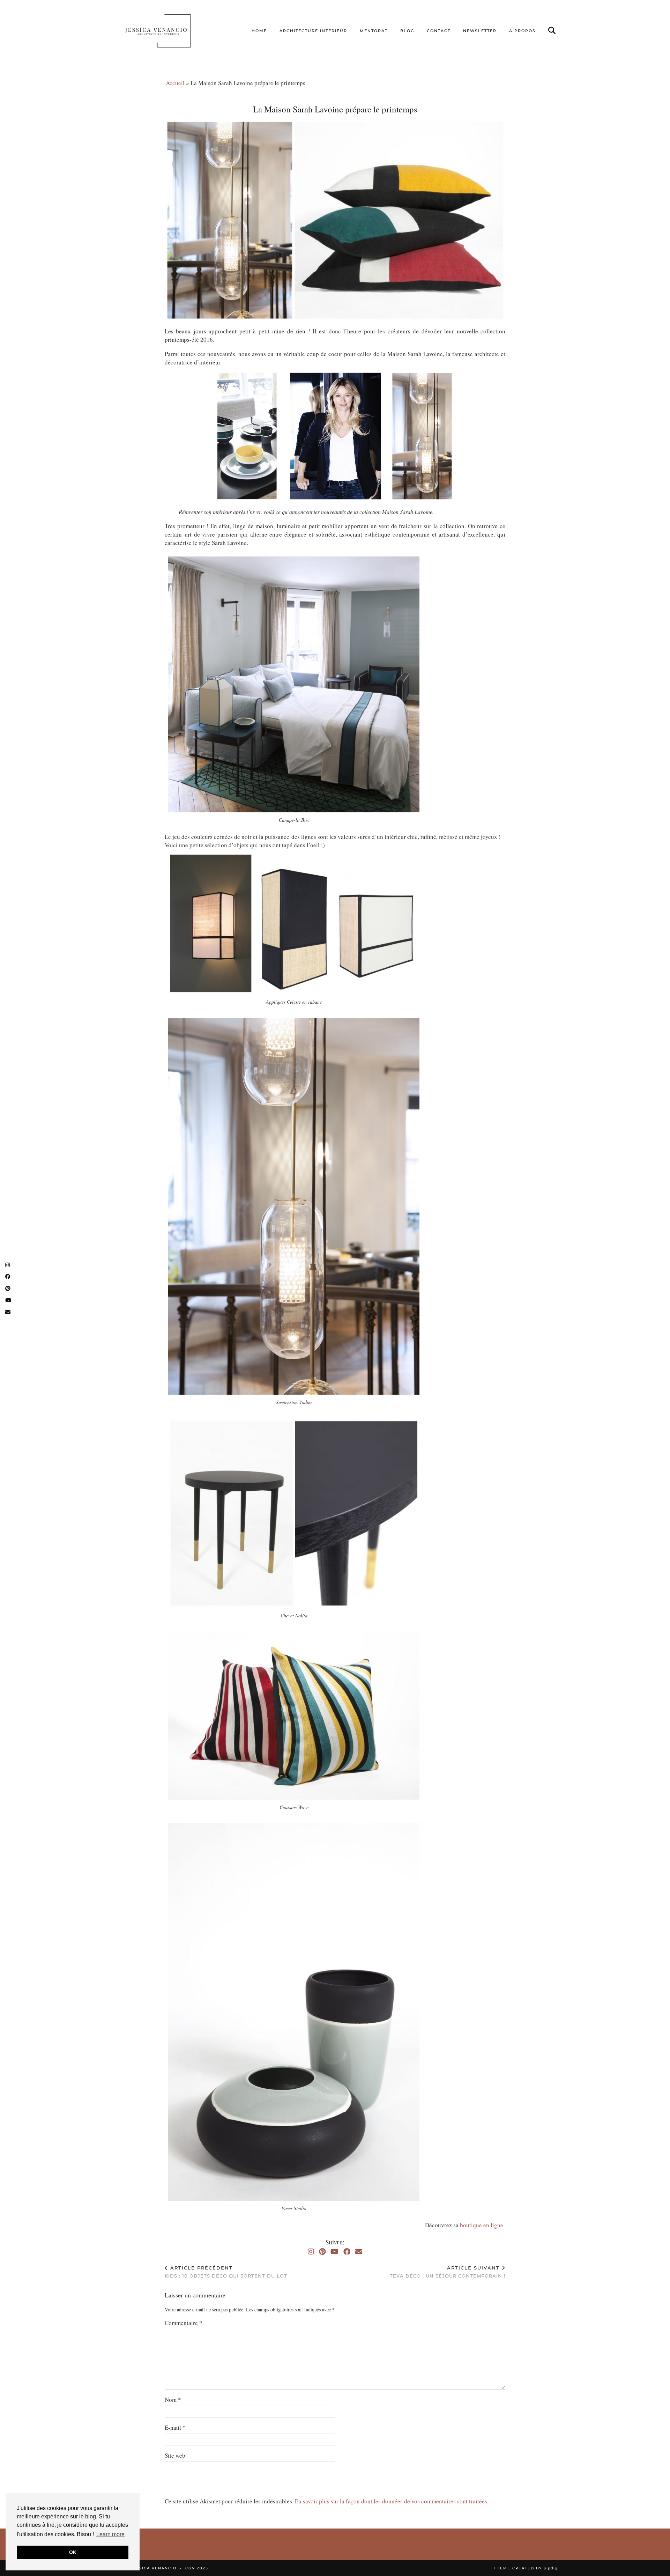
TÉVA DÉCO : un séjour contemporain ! (448, 2272)
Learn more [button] (110, 2534)
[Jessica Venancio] (167, 31)
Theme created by (526, 2568)
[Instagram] (311, 2252)
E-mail (175, 2427)
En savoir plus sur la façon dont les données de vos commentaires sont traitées (391, 2501)
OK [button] (73, 2552)
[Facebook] (347, 2252)
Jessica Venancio (154, 2568)
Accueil (175, 83)
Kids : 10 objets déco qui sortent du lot (226, 2272)
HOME (259, 31)
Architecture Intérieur (313, 31)
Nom (173, 2400)
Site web (175, 2455)
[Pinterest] (322, 2252)
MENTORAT (374, 31)
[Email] (359, 2252)
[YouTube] (334, 2252)
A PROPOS (522, 31)
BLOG (407, 31)
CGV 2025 (197, 2568)
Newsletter (480, 31)
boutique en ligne (483, 2225)
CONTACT (439, 31)
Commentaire (184, 2323)
